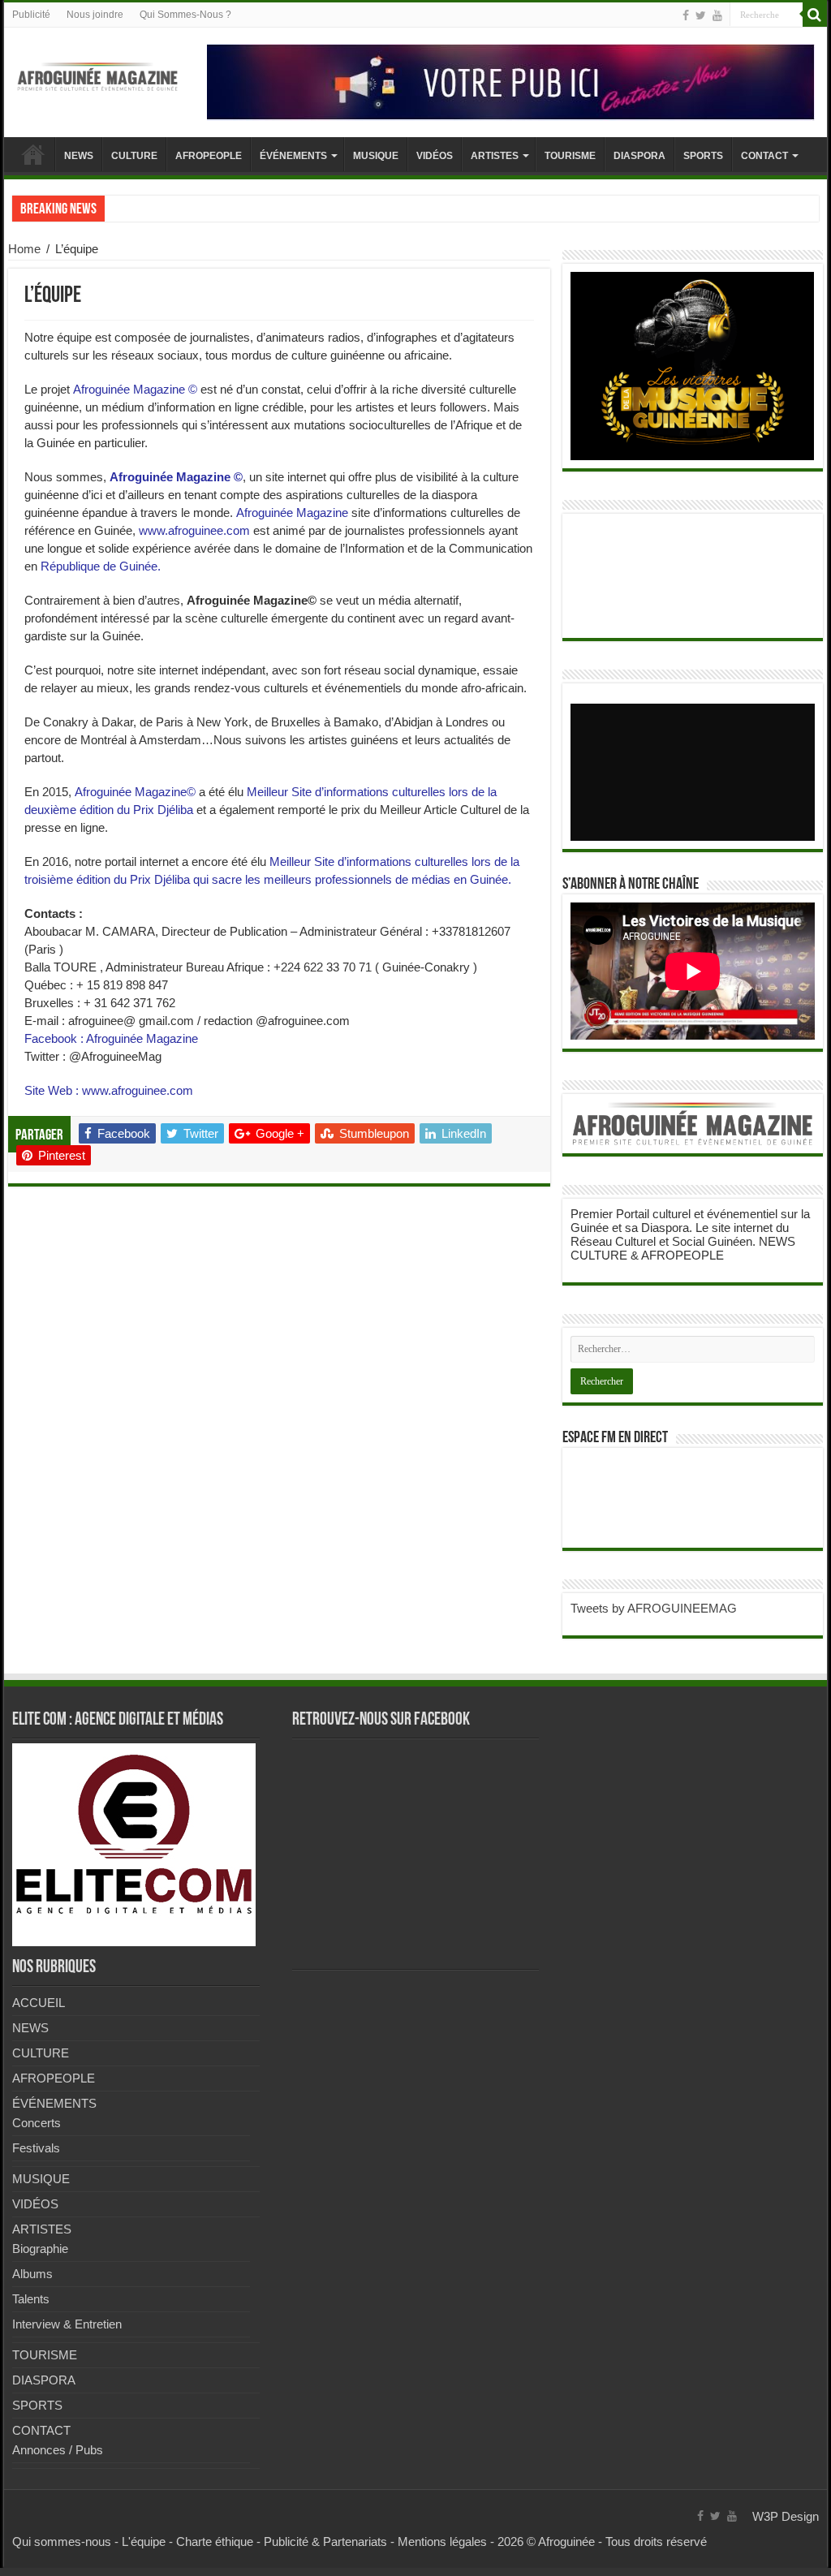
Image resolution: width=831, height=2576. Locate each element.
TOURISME (570, 156)
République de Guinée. (101, 566)
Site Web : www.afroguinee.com (109, 1090)
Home (24, 249)
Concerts (37, 2123)
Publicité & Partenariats (325, 2542)
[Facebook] (686, 15)
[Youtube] (717, 15)
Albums (32, 2274)
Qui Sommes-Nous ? (185, 15)
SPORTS (703, 156)
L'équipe (144, 2542)
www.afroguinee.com (194, 530)
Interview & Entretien (67, 2324)
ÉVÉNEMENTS (293, 156)
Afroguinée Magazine (292, 513)
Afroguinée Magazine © (135, 389)
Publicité (31, 15)
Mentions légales (442, 2542)
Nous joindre (95, 15)
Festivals (36, 2148)
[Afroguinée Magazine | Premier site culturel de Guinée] (97, 74)
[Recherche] (815, 15)
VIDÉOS (435, 156)
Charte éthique (215, 2542)
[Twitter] (701, 15)
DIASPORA (639, 156)
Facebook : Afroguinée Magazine (111, 1038)
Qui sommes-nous (62, 2542)
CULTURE (134, 156)
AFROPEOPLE (209, 156)
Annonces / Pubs (58, 2450)
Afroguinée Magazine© (133, 792)
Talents (31, 2299)
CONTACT (764, 156)
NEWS (79, 156)
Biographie (40, 2249)
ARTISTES (495, 156)
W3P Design (786, 2516)
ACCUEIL (33, 154)
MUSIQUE (376, 156)
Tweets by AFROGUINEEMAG (654, 1608)
